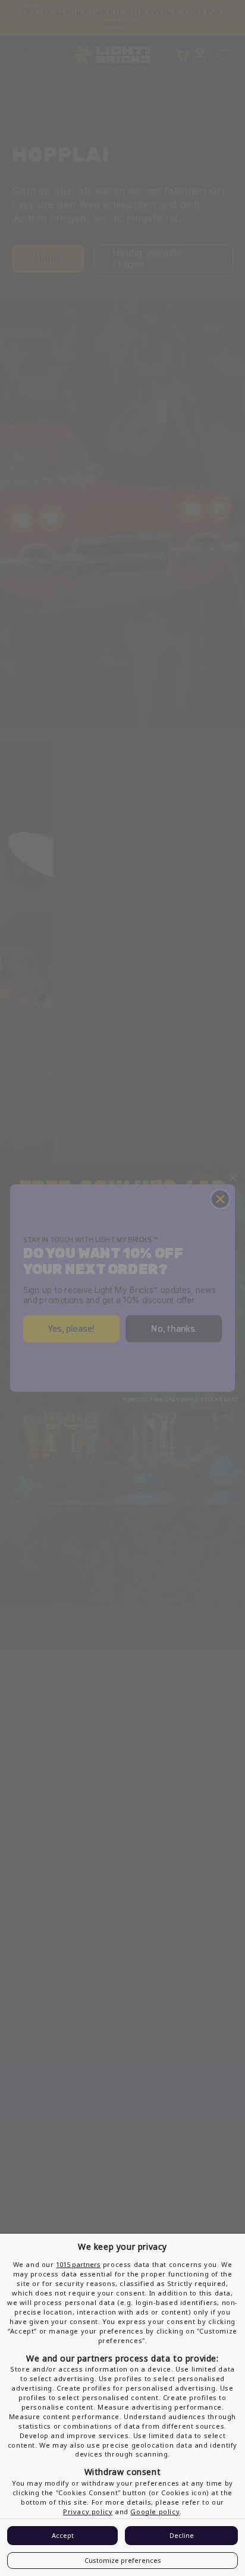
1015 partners (78, 2264)
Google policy (155, 2512)
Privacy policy (88, 2512)
